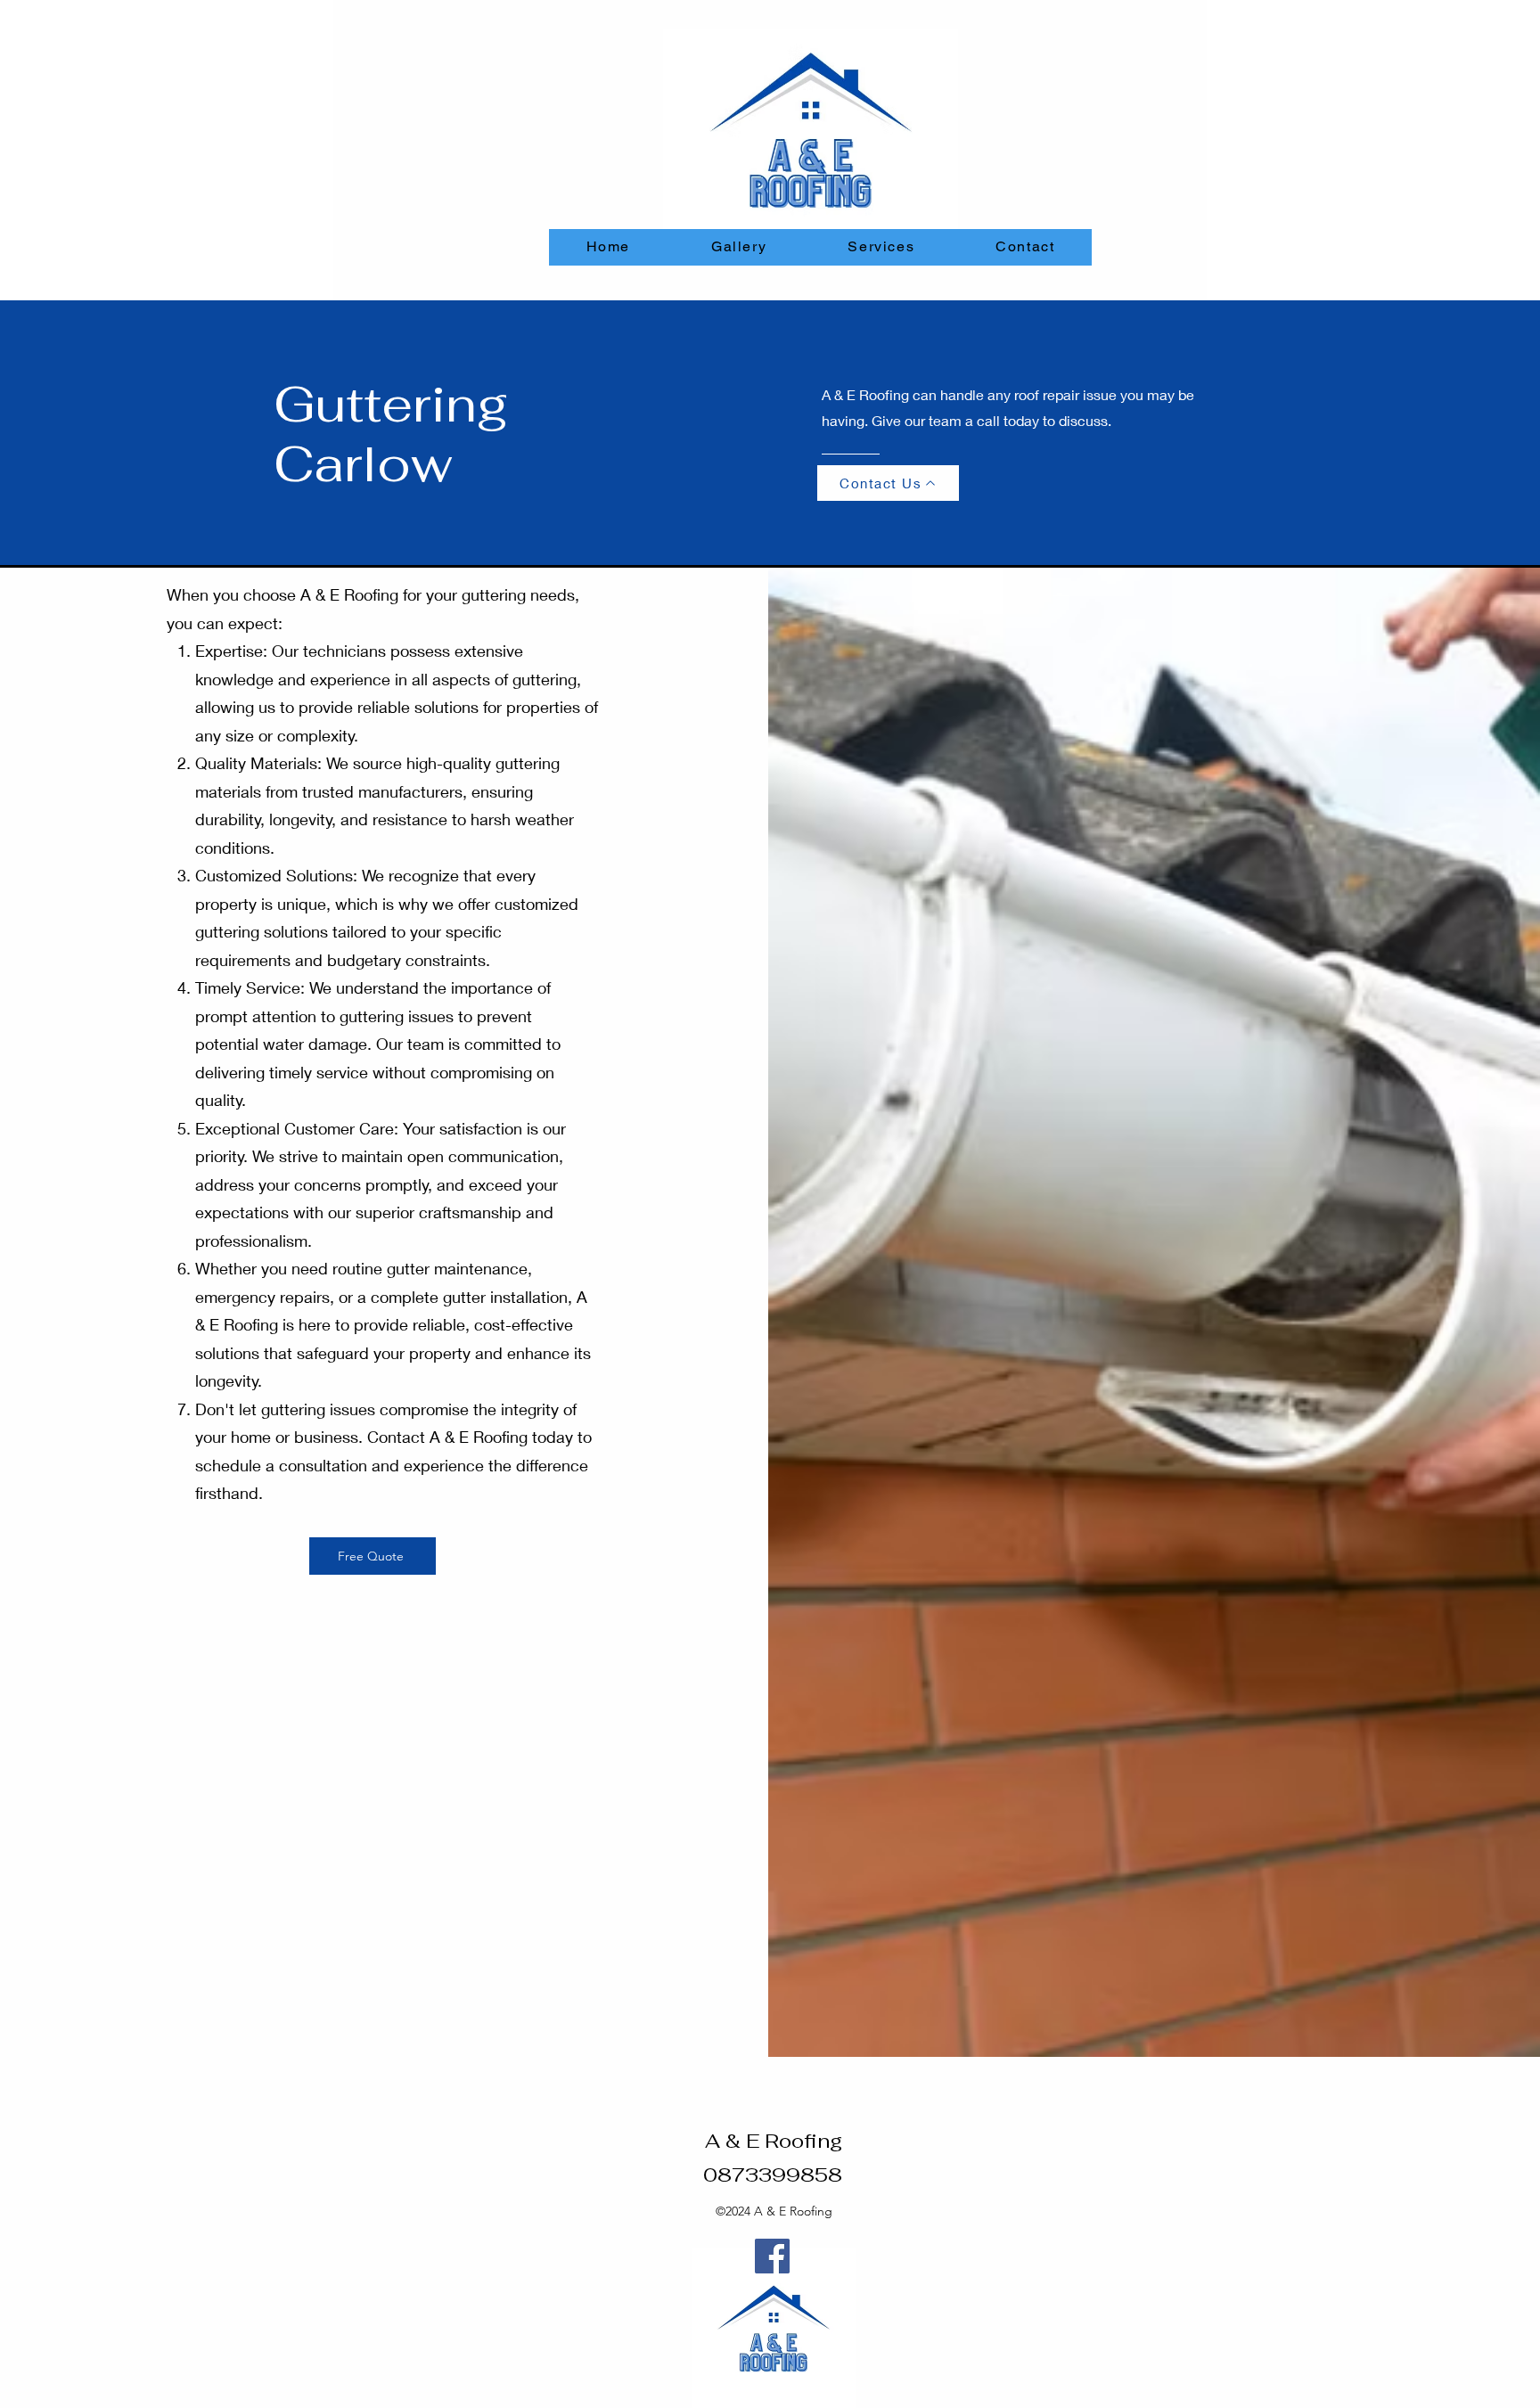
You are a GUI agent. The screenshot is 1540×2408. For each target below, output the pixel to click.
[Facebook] (772, 2256)
